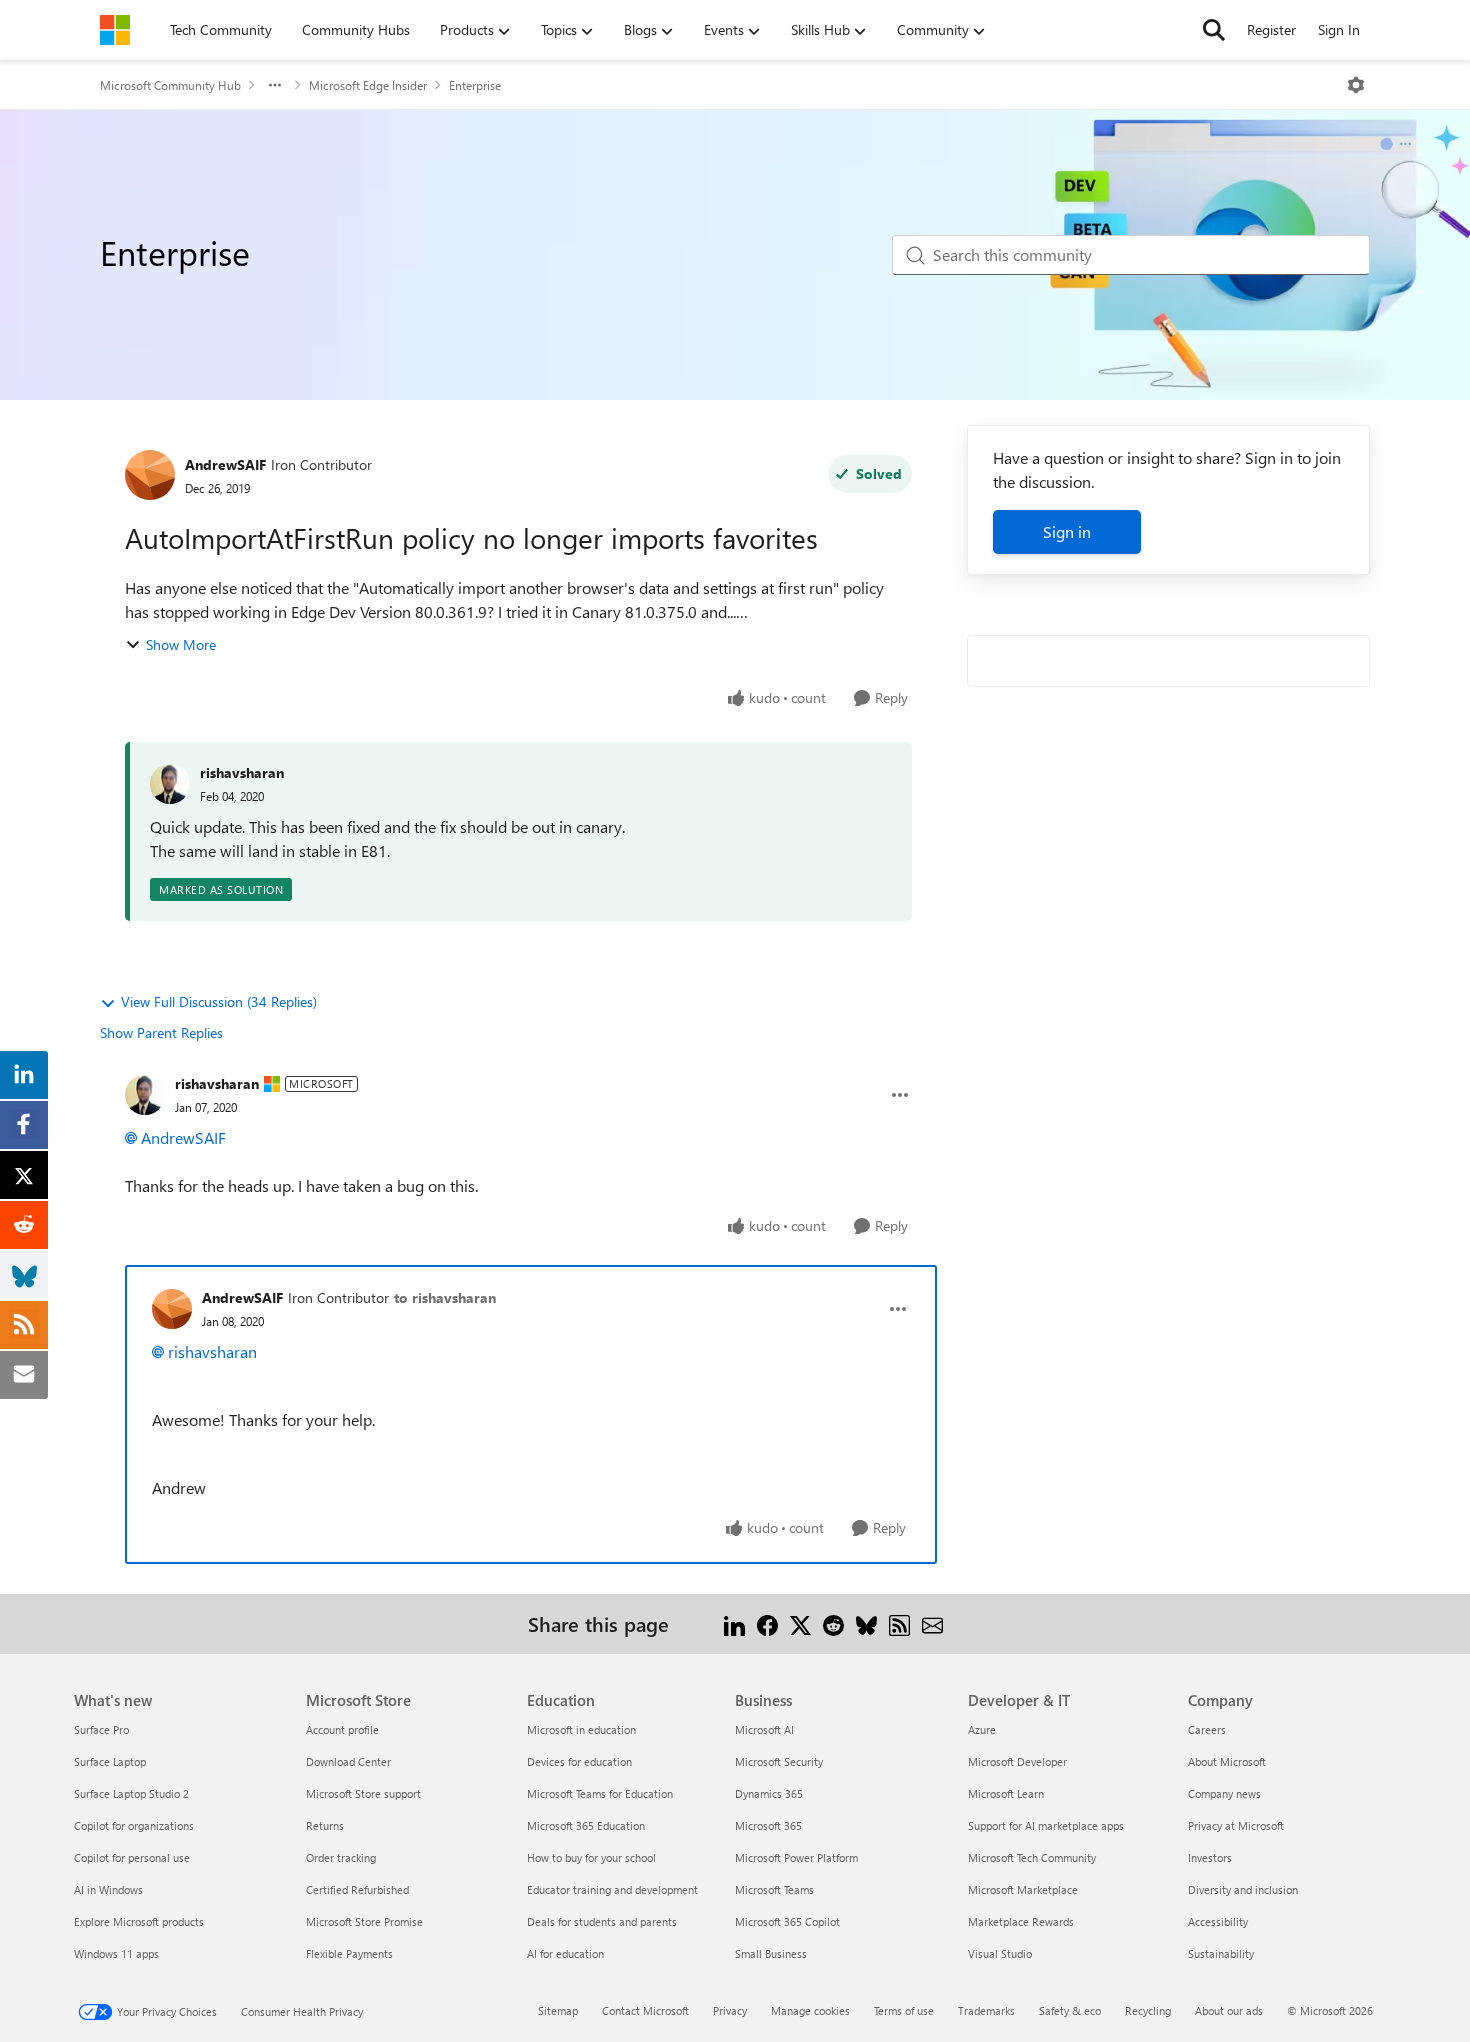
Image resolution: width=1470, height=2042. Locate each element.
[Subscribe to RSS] (899, 1623)
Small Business (771, 1953)
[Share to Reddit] (833, 1623)
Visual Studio (1000, 1953)
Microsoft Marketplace (1023, 1889)
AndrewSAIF (225, 464)
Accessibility (1218, 1921)
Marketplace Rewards (1021, 1921)
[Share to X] (800, 1623)
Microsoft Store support (363, 1793)
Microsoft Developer (1017, 1761)
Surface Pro (101, 1729)
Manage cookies (810, 2010)
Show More (181, 644)
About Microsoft (1227, 1761)
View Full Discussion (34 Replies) (219, 1001)
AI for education (565, 1953)
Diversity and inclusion (1243, 1889)
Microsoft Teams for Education (600, 1793)
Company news (1224, 1793)
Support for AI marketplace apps (1046, 1825)
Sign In (1339, 29)
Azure (982, 1729)
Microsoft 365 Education (586, 1825)
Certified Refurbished (357, 1889)
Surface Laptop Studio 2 (131, 1793)
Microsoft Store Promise (364, 1921)
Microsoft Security (779, 1761)
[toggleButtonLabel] (1356, 85)
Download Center (348, 1761)
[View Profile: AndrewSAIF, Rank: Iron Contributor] (150, 475)
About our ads (1229, 2010)
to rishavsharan (445, 1297)
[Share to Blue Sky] (866, 1623)
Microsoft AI (764, 1729)
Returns (325, 1825)
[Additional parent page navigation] (275, 85)
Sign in (1067, 531)
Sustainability (1221, 1953)
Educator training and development (612, 1889)
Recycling (1148, 2010)
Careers (1207, 1729)
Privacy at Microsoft (1236, 1825)
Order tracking (341, 1857)
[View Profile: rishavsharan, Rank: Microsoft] (145, 1095)
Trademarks (986, 2010)
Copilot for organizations (134, 1825)
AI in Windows (108, 1889)
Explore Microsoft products (139, 1921)
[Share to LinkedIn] (734, 1623)
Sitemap (558, 2010)
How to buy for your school (591, 1857)
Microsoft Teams (774, 1889)
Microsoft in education (581, 1729)
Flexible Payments (349, 1953)
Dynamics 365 (769, 1793)
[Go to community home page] (115, 30)
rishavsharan (242, 772)
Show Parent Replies (161, 1032)
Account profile (342, 1729)
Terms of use (904, 2010)
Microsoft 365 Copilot (787, 1921)
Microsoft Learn (1006, 1793)
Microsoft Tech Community (1032, 1857)
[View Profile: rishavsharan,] (170, 784)
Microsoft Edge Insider (368, 85)
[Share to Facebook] (767, 1623)
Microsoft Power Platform (796, 1857)
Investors (1210, 1857)
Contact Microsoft (645, 2010)
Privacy (730, 2010)
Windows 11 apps (116, 1953)
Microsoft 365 (768, 1825)
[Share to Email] (932, 1623)
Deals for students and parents (602, 1921)
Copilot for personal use (132, 1857)
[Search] (1214, 30)
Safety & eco (1070, 2010)
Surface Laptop (110, 1761)
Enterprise (475, 85)
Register (1271, 29)
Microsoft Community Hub (170, 85)
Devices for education (579, 1761)
